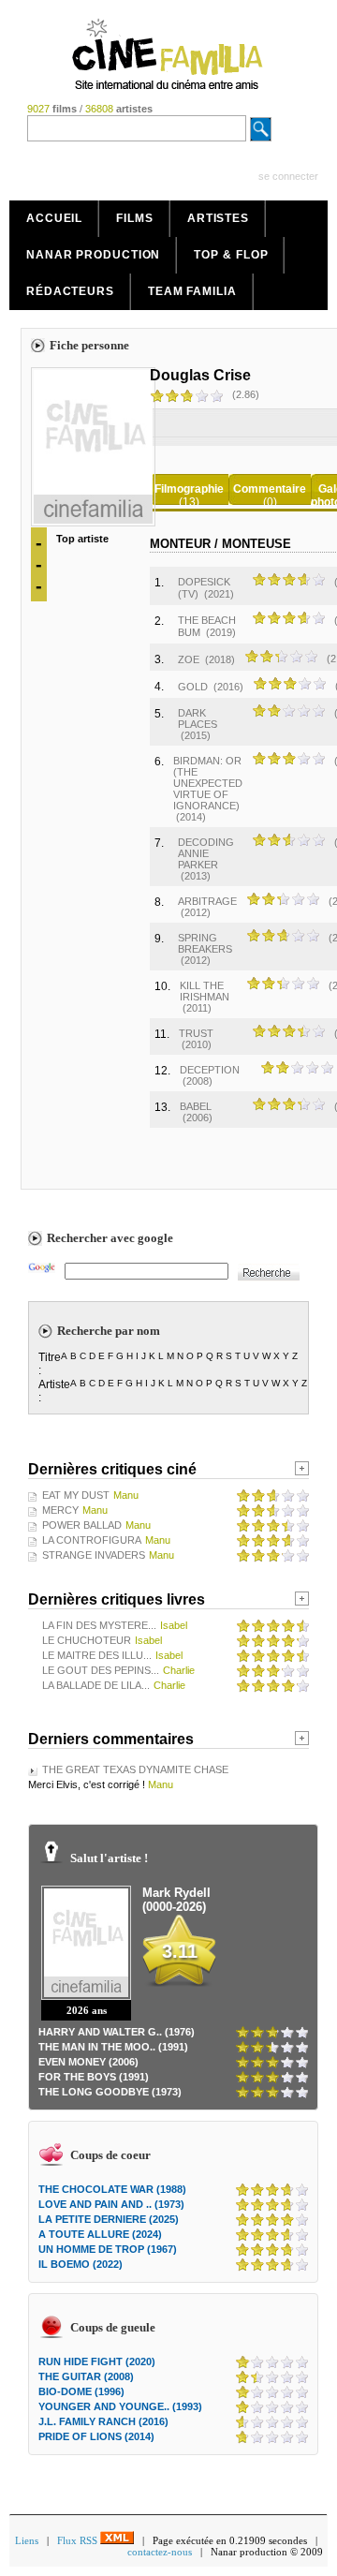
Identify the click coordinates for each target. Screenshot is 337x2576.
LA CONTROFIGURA (92, 1540)
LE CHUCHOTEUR (87, 1640)
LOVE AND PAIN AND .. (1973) (111, 2204)
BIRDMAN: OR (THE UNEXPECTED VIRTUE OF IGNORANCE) (208, 783)
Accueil (54, 218)
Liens (27, 2540)
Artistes (218, 218)
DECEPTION (210, 1070)
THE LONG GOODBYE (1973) (110, 2092)
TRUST (196, 1033)
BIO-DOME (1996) (81, 2391)
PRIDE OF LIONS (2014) (96, 2436)
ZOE (189, 659)
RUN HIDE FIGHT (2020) (97, 2361)
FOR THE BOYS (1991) (94, 2077)
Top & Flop (231, 255)
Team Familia (192, 291)
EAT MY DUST (76, 1495)
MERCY (60, 1510)
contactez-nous (160, 2552)
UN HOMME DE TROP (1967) (108, 2249)
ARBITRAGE (207, 901)
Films (135, 218)
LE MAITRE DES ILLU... (97, 1655)
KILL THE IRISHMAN (205, 991)
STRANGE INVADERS (94, 1555)
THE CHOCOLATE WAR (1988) (112, 2189)
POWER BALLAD (82, 1525)
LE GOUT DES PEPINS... (101, 1670)
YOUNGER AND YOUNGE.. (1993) (120, 2406)
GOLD (193, 687)
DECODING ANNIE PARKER (206, 853)
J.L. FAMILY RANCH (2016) (103, 2421)
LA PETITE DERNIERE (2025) (109, 2219)
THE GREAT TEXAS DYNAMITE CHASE (135, 1769)
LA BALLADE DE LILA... (96, 1685)
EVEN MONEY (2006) (88, 2062)
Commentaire (270, 489)
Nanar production (93, 255)
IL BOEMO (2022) (81, 2264)
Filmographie (189, 489)
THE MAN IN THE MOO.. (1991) (113, 2047)
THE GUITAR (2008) (86, 2376)
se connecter (288, 176)
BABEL (196, 1106)
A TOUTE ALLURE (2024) (100, 2234)
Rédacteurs (70, 291)
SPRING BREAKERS (205, 943)
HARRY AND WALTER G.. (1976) (117, 2032)
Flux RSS (79, 2540)
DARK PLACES (198, 718)
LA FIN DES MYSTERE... (99, 1625)
